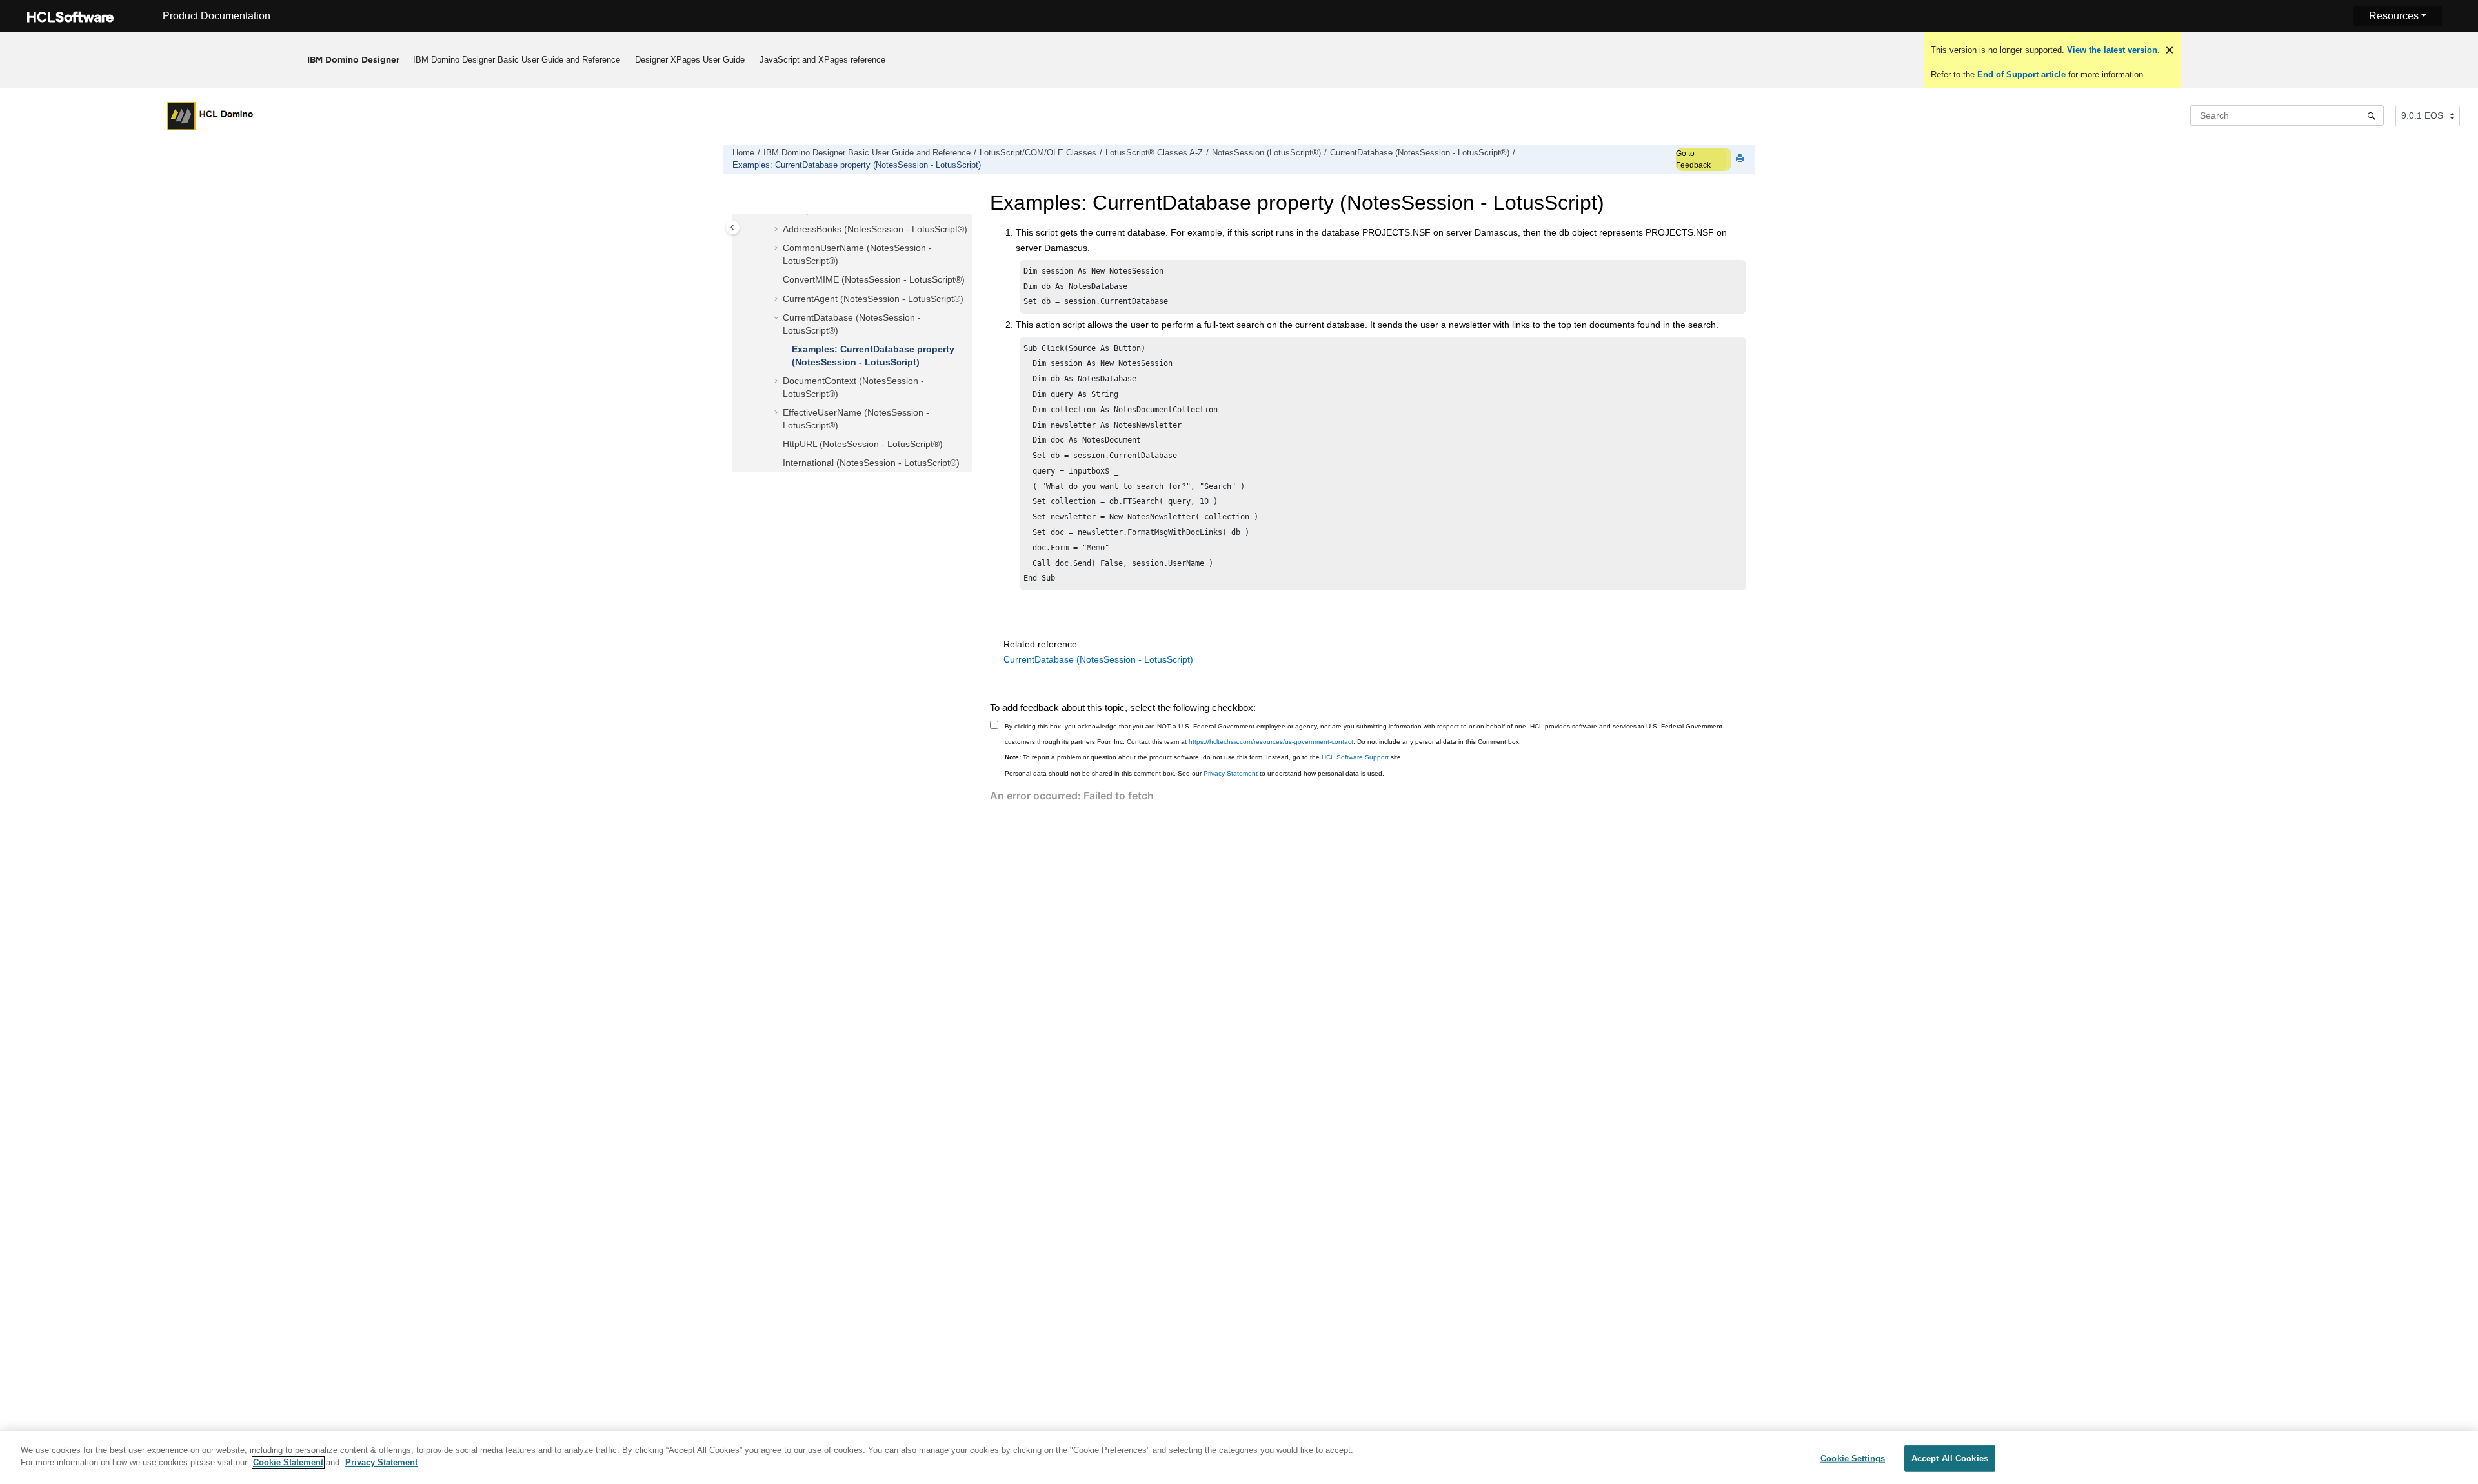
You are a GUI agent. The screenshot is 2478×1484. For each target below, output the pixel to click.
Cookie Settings (1853, 1459)
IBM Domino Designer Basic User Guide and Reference (517, 60)
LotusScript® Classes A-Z (1154, 153)
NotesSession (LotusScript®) (1266, 153)
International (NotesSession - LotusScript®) (871, 463)
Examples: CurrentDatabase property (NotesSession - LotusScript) (857, 165)
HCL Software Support (1355, 757)
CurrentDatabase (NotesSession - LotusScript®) (1420, 153)
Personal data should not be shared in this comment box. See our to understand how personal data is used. (1194, 773)
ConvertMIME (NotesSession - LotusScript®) (874, 279)
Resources (2394, 16)
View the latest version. (2112, 50)
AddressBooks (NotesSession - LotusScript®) (875, 229)
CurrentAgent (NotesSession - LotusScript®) (873, 299)
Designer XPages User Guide (690, 60)
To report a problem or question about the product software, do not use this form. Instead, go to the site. (1204, 757)
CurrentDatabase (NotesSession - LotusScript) (1098, 659)
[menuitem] (517, 60)
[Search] (2371, 115)
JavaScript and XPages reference (822, 60)
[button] (778, 230)
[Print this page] (1741, 159)
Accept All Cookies (1950, 1459)
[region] (1239, 1458)
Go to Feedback (1693, 159)
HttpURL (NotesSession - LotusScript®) (863, 444)
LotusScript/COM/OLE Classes (1038, 153)
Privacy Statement (1231, 773)
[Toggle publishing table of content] (733, 227)
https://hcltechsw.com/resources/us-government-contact (1271, 742)
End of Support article (2021, 75)
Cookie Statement (288, 1462)
